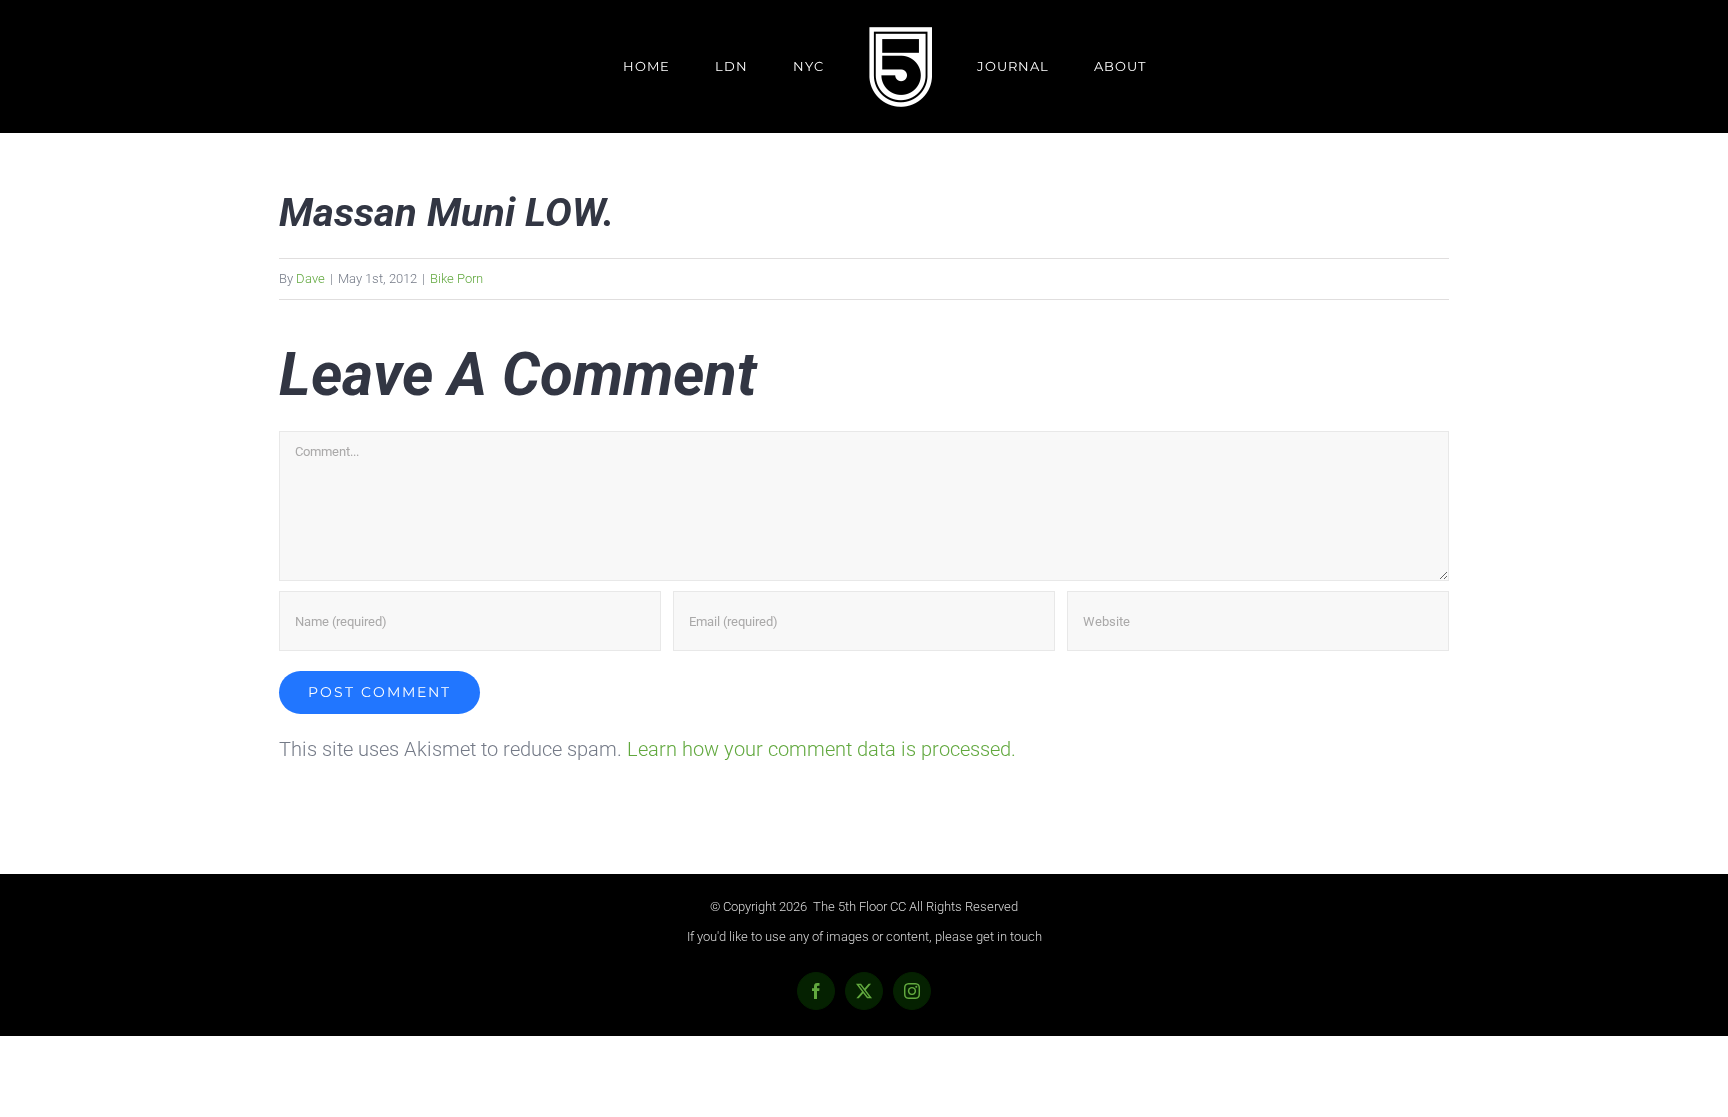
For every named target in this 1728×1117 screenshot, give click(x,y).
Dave (310, 278)
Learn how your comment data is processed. (821, 749)
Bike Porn (456, 278)
